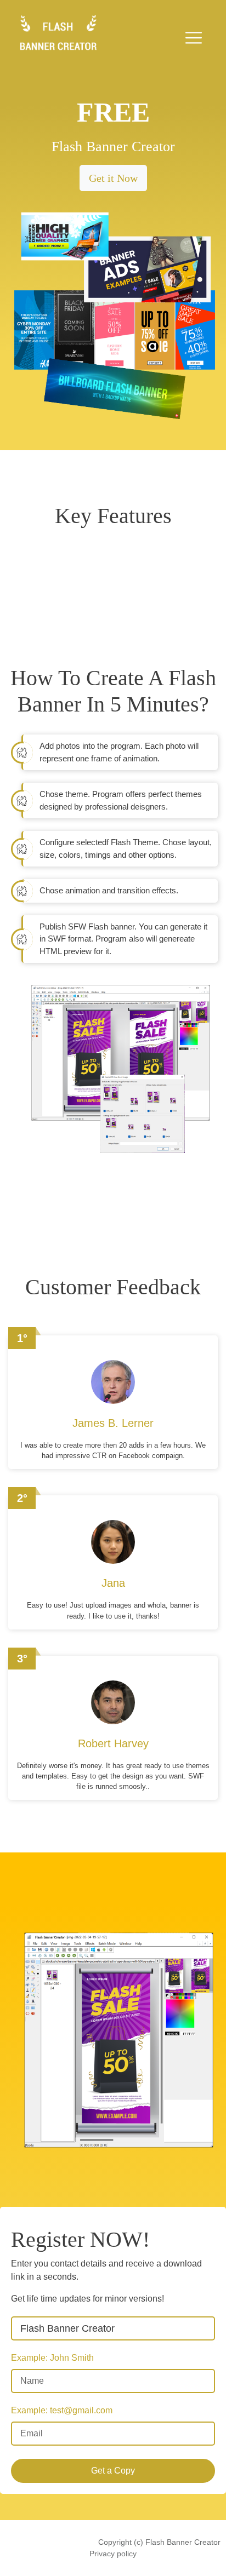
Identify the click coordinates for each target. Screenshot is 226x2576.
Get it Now (113, 178)
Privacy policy (113, 2554)
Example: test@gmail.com (62, 2410)
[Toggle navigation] (194, 38)
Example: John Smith (52, 2358)
